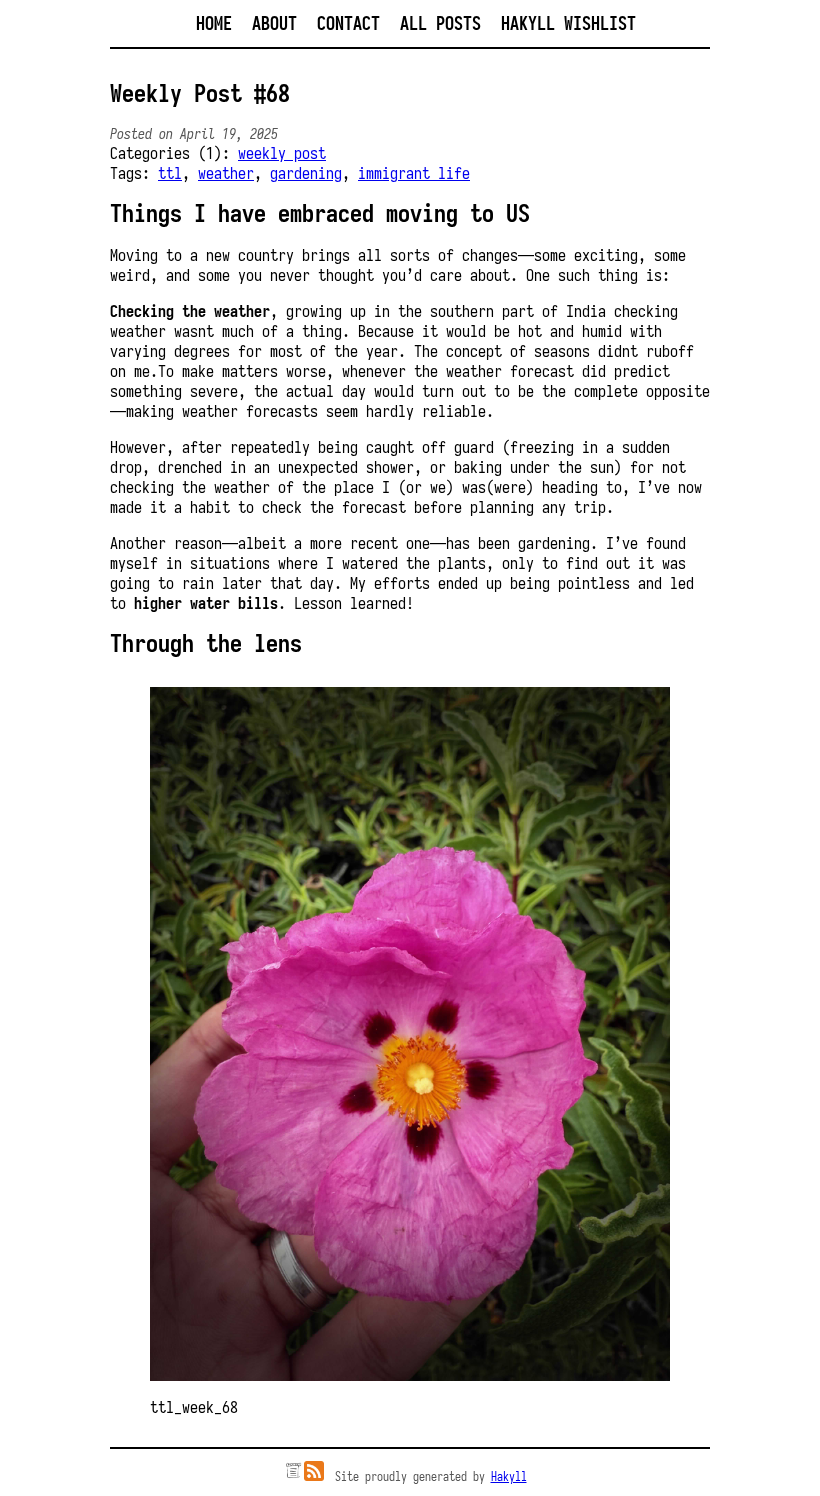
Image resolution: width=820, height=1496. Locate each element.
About (274, 23)
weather (226, 173)
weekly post (282, 153)
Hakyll (509, 1476)
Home (214, 23)
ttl (170, 173)
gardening (306, 173)
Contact (348, 23)
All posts (440, 23)
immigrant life (414, 173)
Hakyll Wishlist (568, 23)
